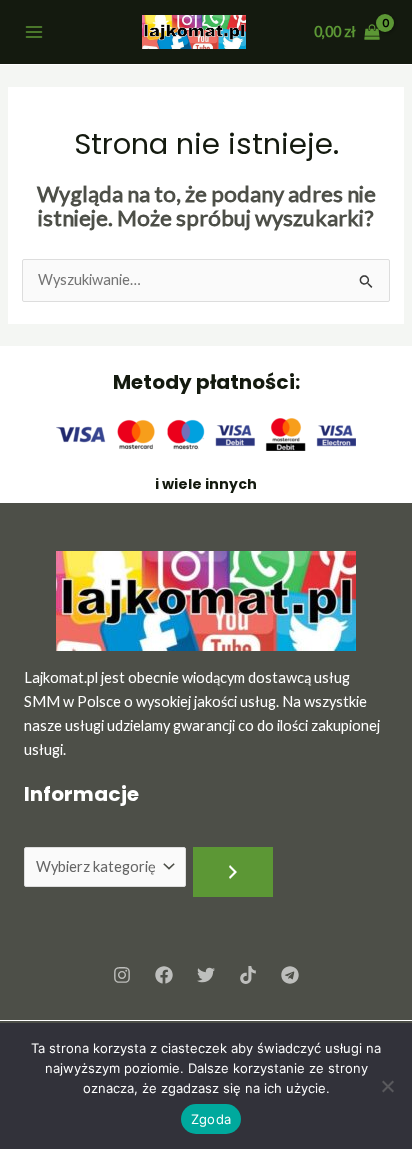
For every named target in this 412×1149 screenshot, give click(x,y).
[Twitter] (206, 975)
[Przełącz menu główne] (34, 32)
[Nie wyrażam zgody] (387, 1086)
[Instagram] (122, 975)
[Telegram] (290, 975)
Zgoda (211, 1119)
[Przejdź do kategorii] (233, 872)
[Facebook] (164, 975)
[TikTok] (248, 975)
